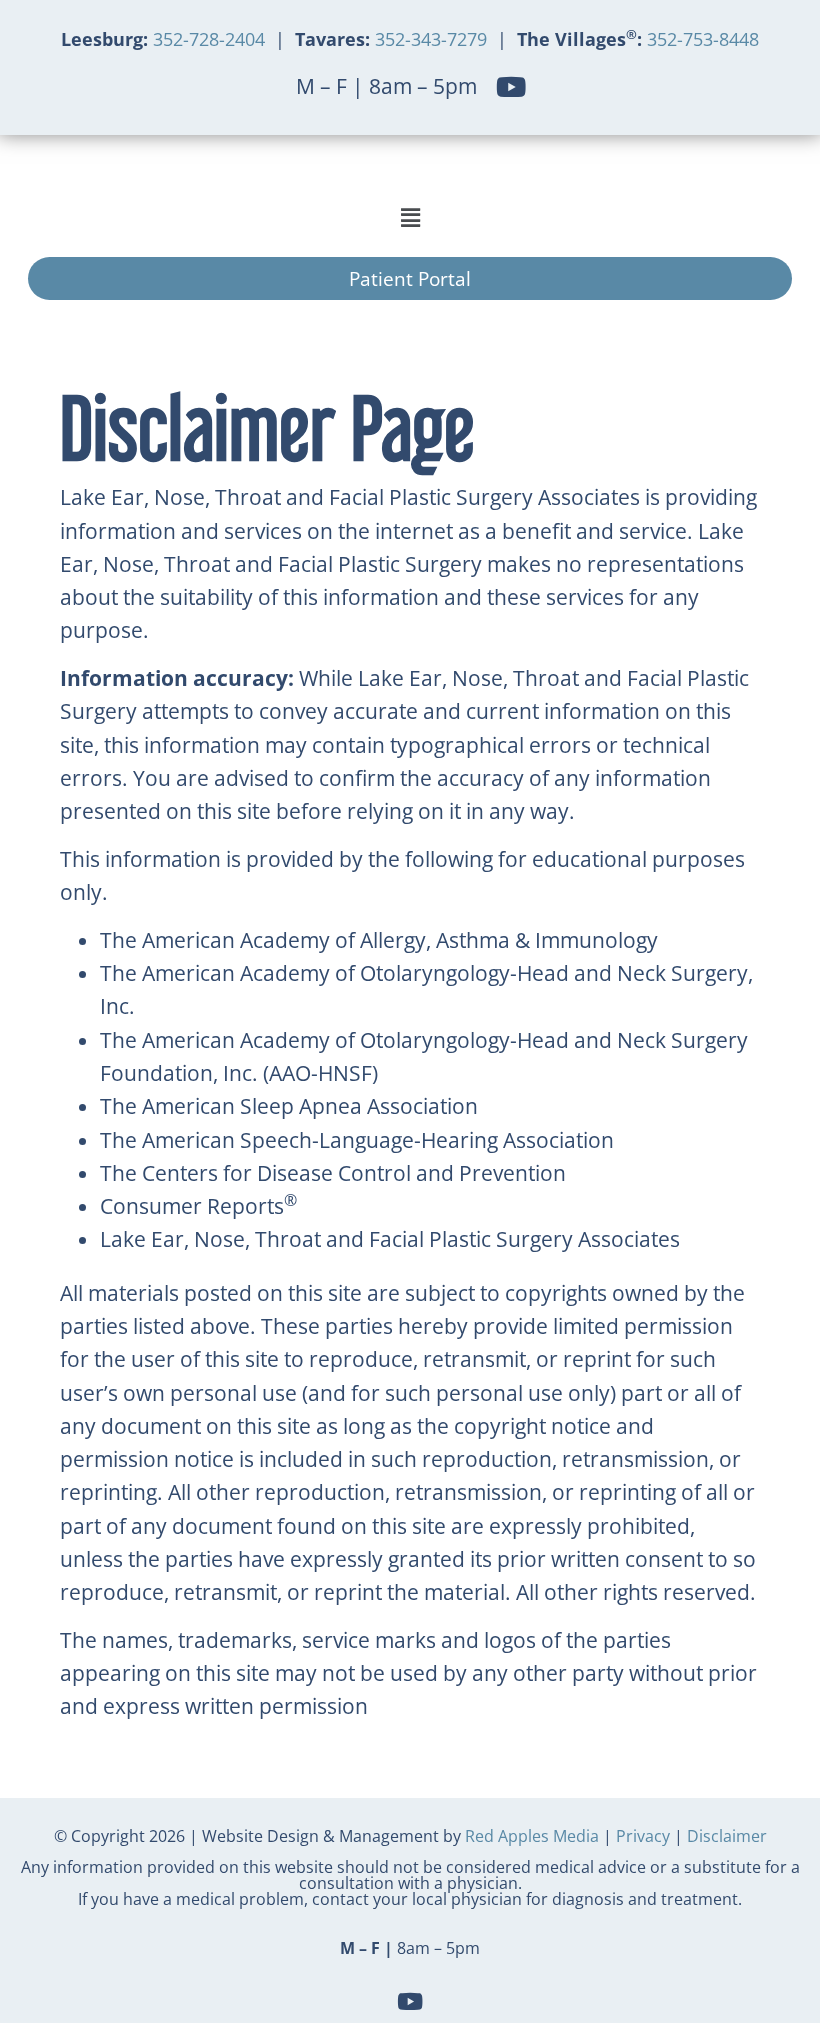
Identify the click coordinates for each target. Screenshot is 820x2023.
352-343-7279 (431, 39)
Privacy (643, 1836)
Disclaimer (727, 1836)
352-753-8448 (700, 39)
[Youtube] (510, 86)
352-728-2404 (211, 39)
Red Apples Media (532, 1836)
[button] (410, 217)
